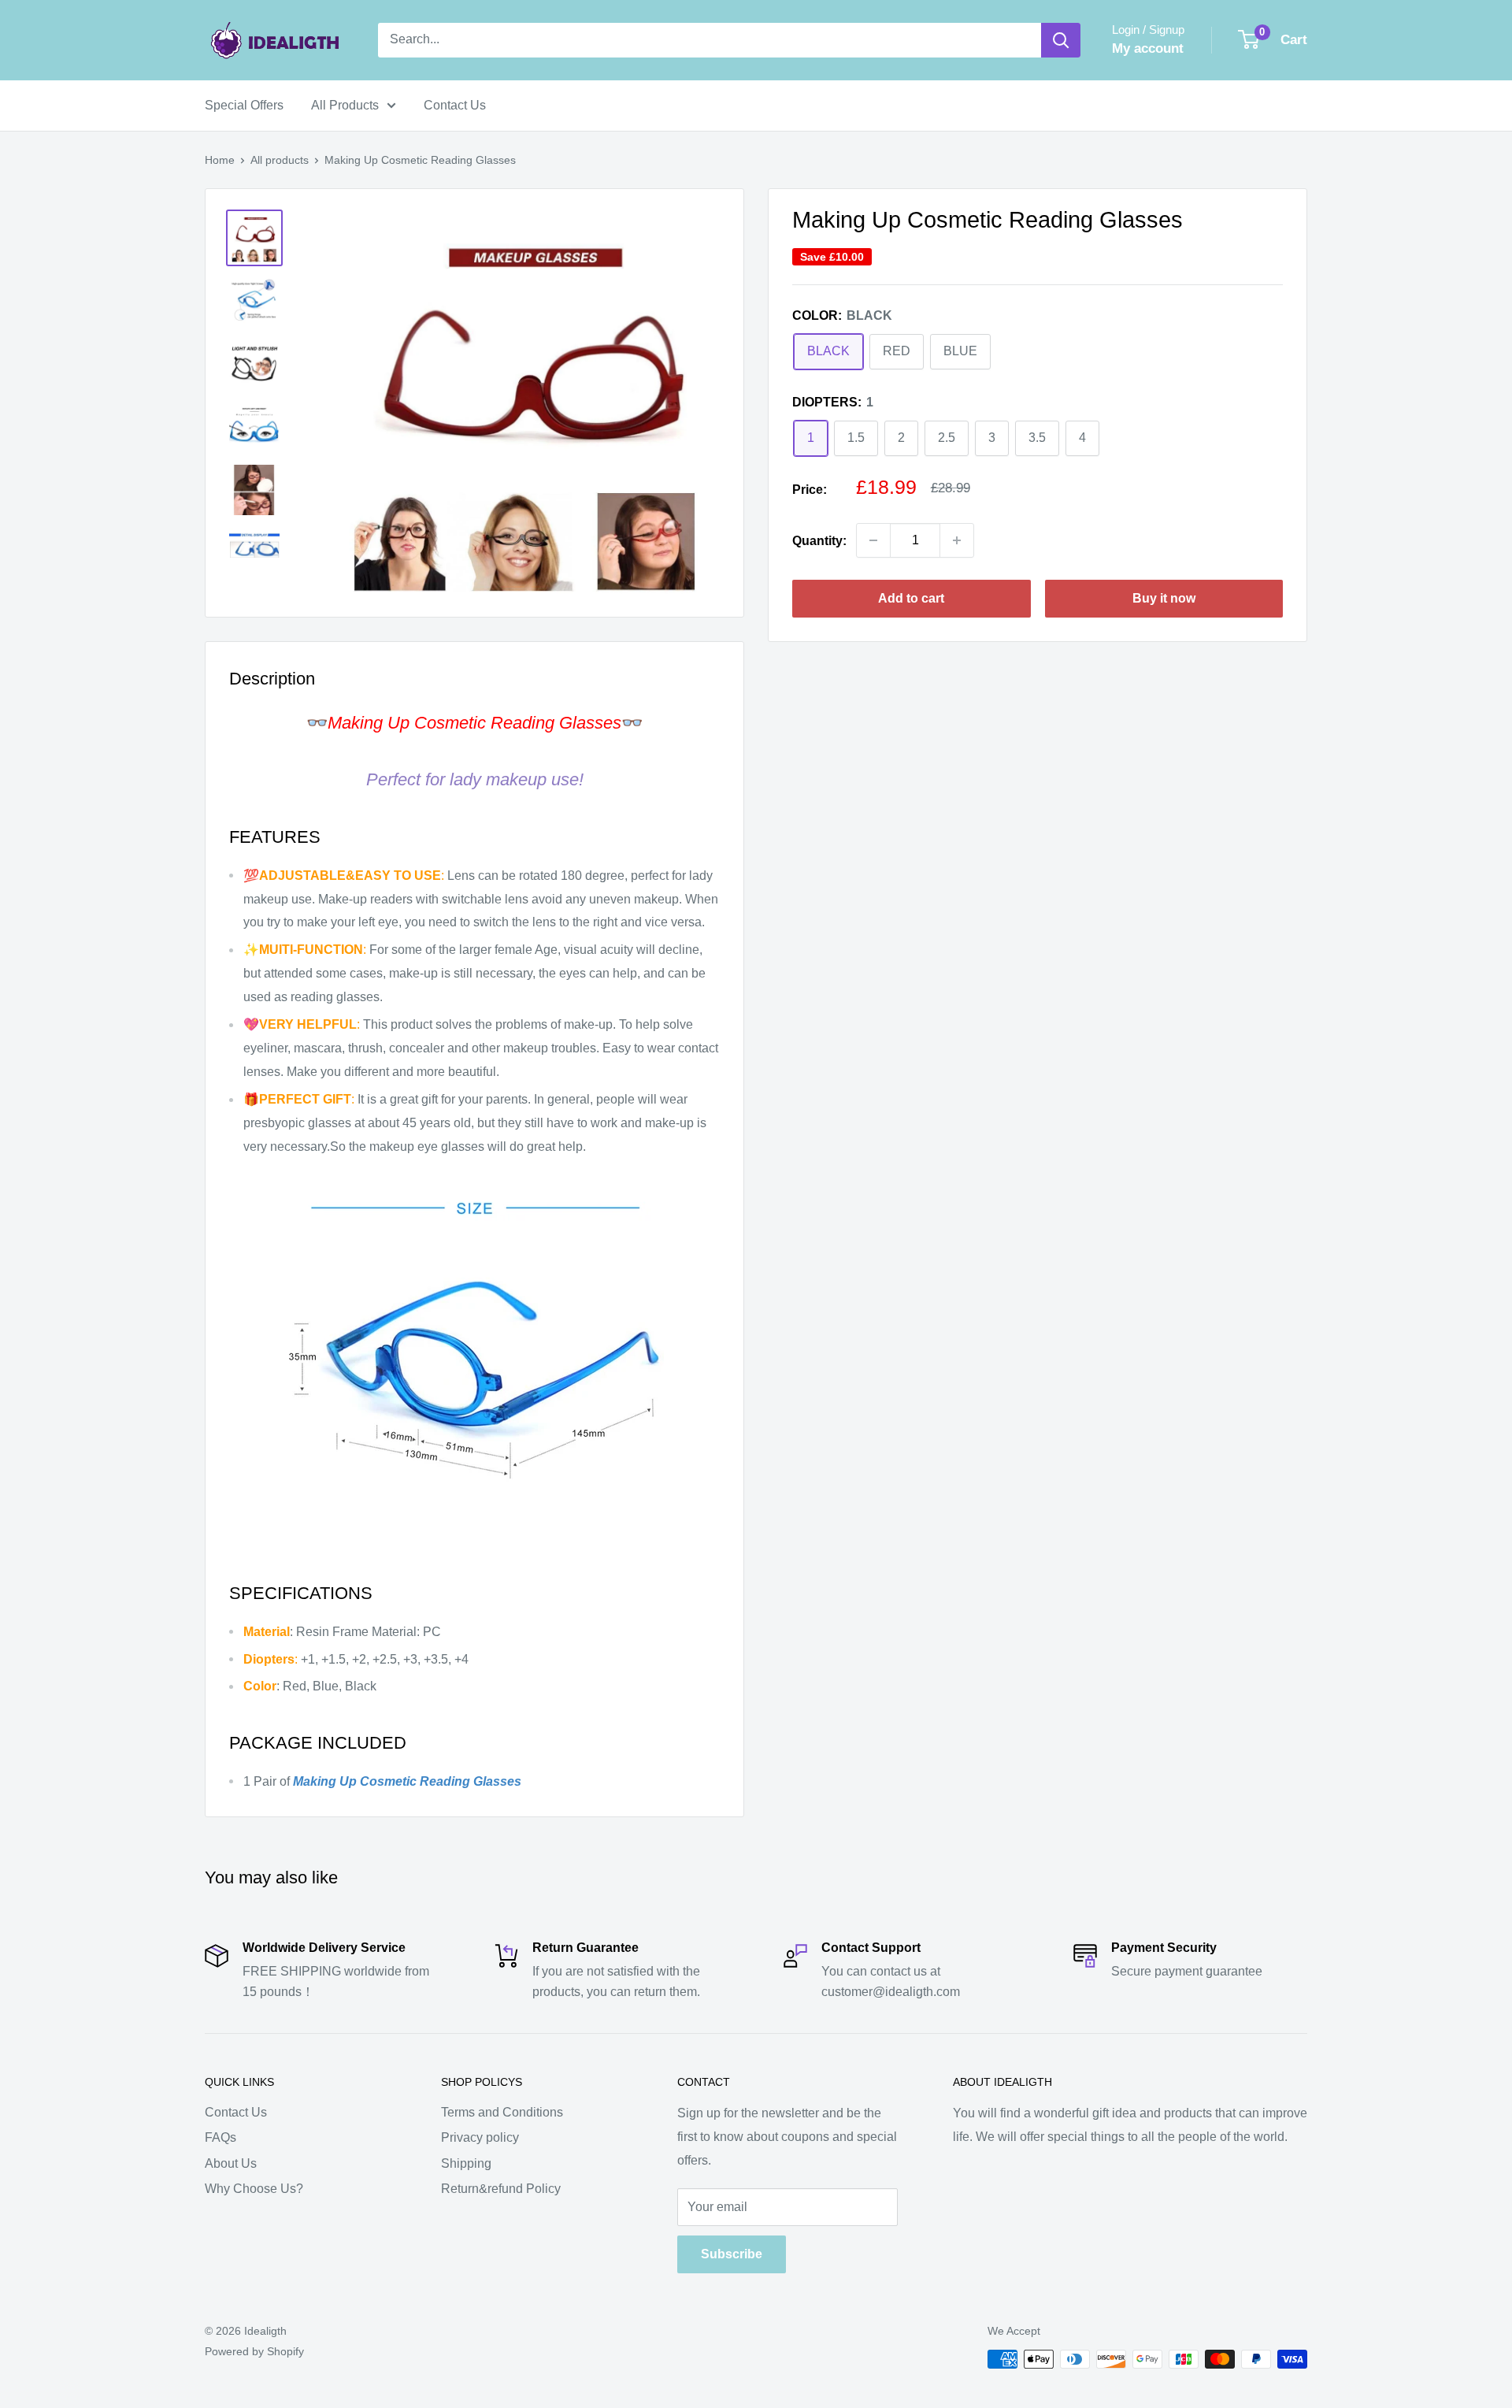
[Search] (1061, 40)
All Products (345, 105)
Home (220, 160)
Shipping (466, 2163)
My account (1148, 48)
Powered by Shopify (254, 2351)
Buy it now (1164, 598)
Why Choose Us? (254, 2189)
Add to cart (911, 598)
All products (280, 160)
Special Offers (244, 105)
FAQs (220, 2137)
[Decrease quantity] (873, 540)
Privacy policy (480, 2137)
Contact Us (455, 105)
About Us (231, 2163)
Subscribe (732, 2254)
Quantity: (819, 540)
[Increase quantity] (957, 540)
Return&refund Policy (501, 2189)
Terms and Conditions (502, 2112)
